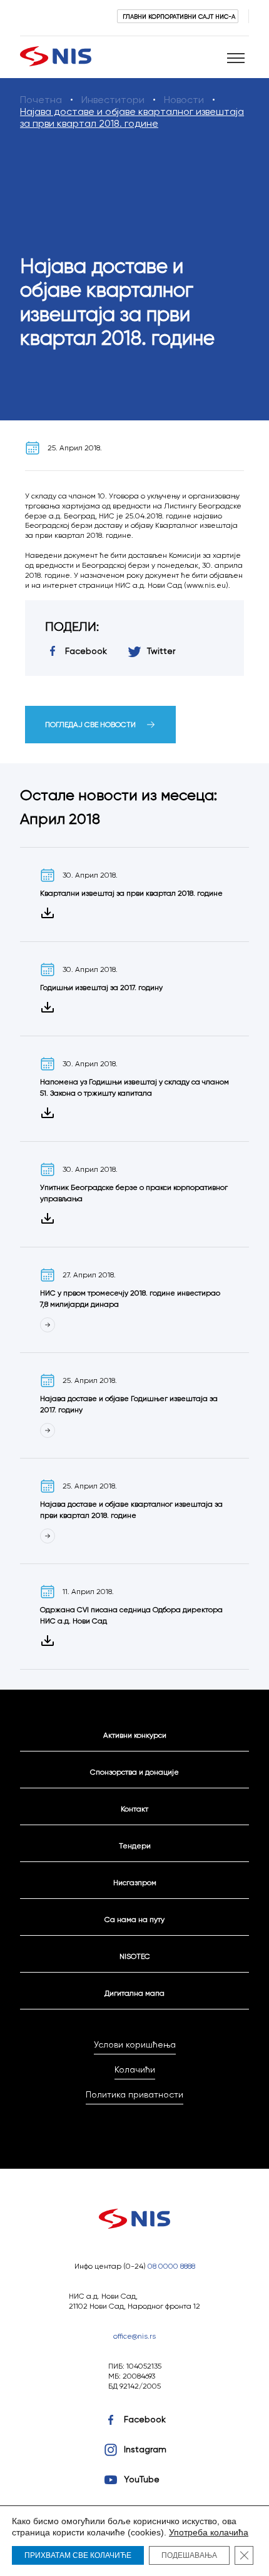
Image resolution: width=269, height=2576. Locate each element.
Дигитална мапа (134, 1993)
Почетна (41, 100)
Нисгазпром (135, 1882)
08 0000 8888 (171, 2266)
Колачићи (135, 2069)
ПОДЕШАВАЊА (189, 2555)
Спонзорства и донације (134, 1772)
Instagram (145, 2449)
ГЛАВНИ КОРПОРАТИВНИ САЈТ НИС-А (179, 16)
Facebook (145, 2419)
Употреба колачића (209, 2532)
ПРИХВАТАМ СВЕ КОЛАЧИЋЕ (78, 2555)
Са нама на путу (134, 1919)
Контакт (134, 1809)
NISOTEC (135, 1956)
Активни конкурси (135, 1735)
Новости (184, 100)
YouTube (142, 2479)
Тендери (135, 1845)
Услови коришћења (135, 2044)
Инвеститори (113, 100)
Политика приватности (134, 2094)
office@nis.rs (134, 2336)
